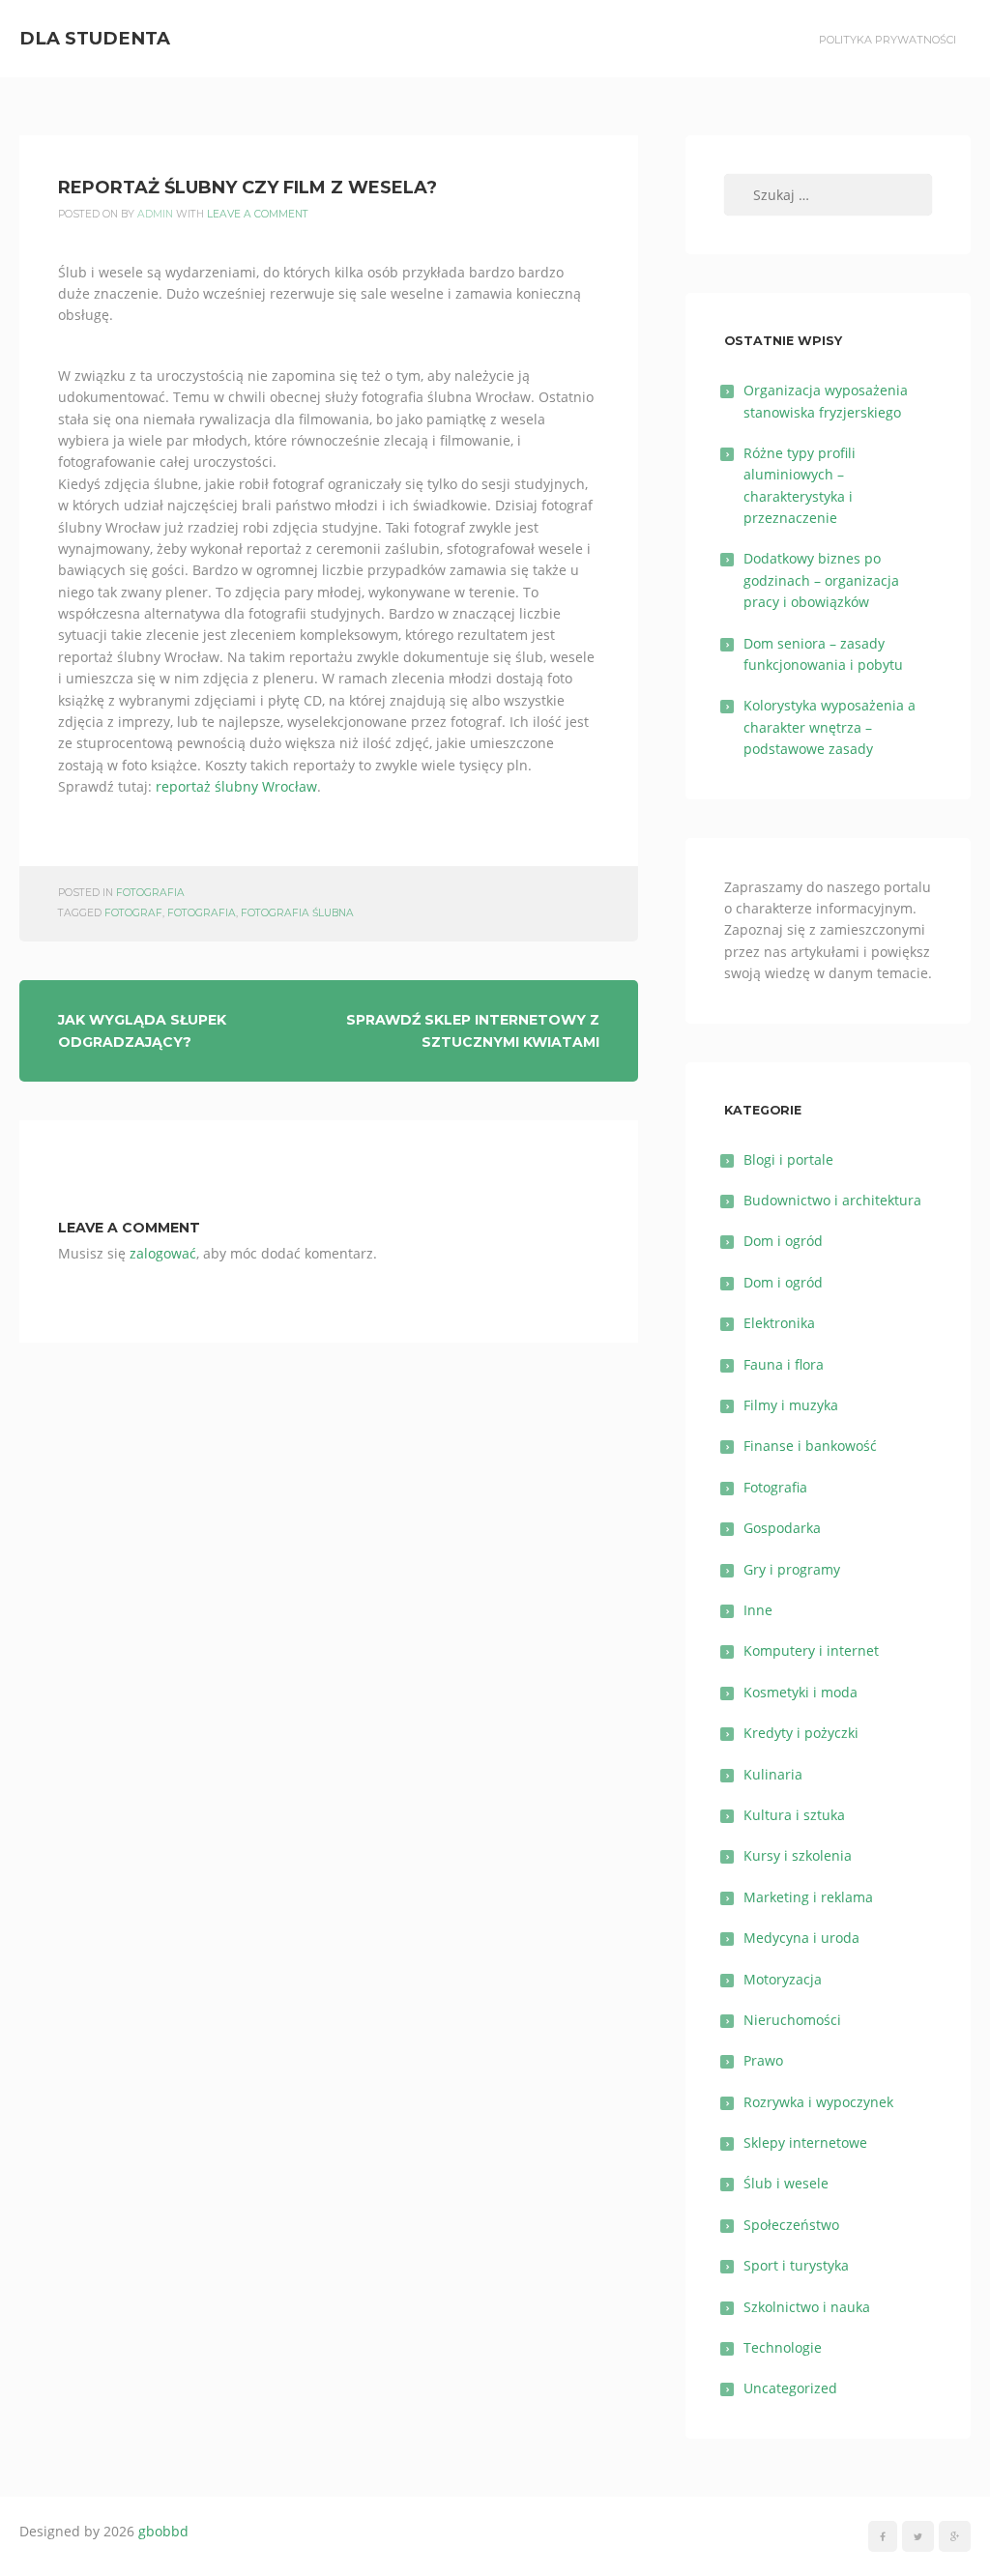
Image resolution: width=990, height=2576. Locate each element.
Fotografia (150, 893)
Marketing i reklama (808, 1897)
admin (155, 214)
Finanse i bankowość (810, 1446)
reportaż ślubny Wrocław (236, 786)
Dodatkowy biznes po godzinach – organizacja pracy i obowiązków (821, 580)
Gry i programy (792, 1569)
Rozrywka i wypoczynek (818, 2102)
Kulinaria (773, 1774)
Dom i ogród (783, 1241)
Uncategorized (790, 2388)
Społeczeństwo (791, 2225)
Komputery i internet (811, 1650)
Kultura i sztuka (794, 1815)
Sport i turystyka (796, 2265)
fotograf (133, 913)
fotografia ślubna (297, 913)
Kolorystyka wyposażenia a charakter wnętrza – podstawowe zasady (830, 727)
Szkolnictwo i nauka (807, 2307)
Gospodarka (782, 1528)
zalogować (163, 1253)
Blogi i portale (788, 1159)
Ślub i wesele (786, 2183)
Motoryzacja (783, 1979)
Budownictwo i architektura (832, 1200)
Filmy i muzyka (791, 1405)
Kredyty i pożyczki (801, 1733)
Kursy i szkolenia (798, 1855)
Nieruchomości (792, 2020)
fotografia (202, 913)
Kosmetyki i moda (801, 1692)
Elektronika (779, 1323)
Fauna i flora (784, 1364)
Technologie (783, 2347)
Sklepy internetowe (805, 2142)
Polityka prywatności (888, 40)
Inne (758, 1610)
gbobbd (163, 2531)
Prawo (763, 2060)
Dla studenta (95, 38)
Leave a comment (258, 214)
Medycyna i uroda (801, 1938)
